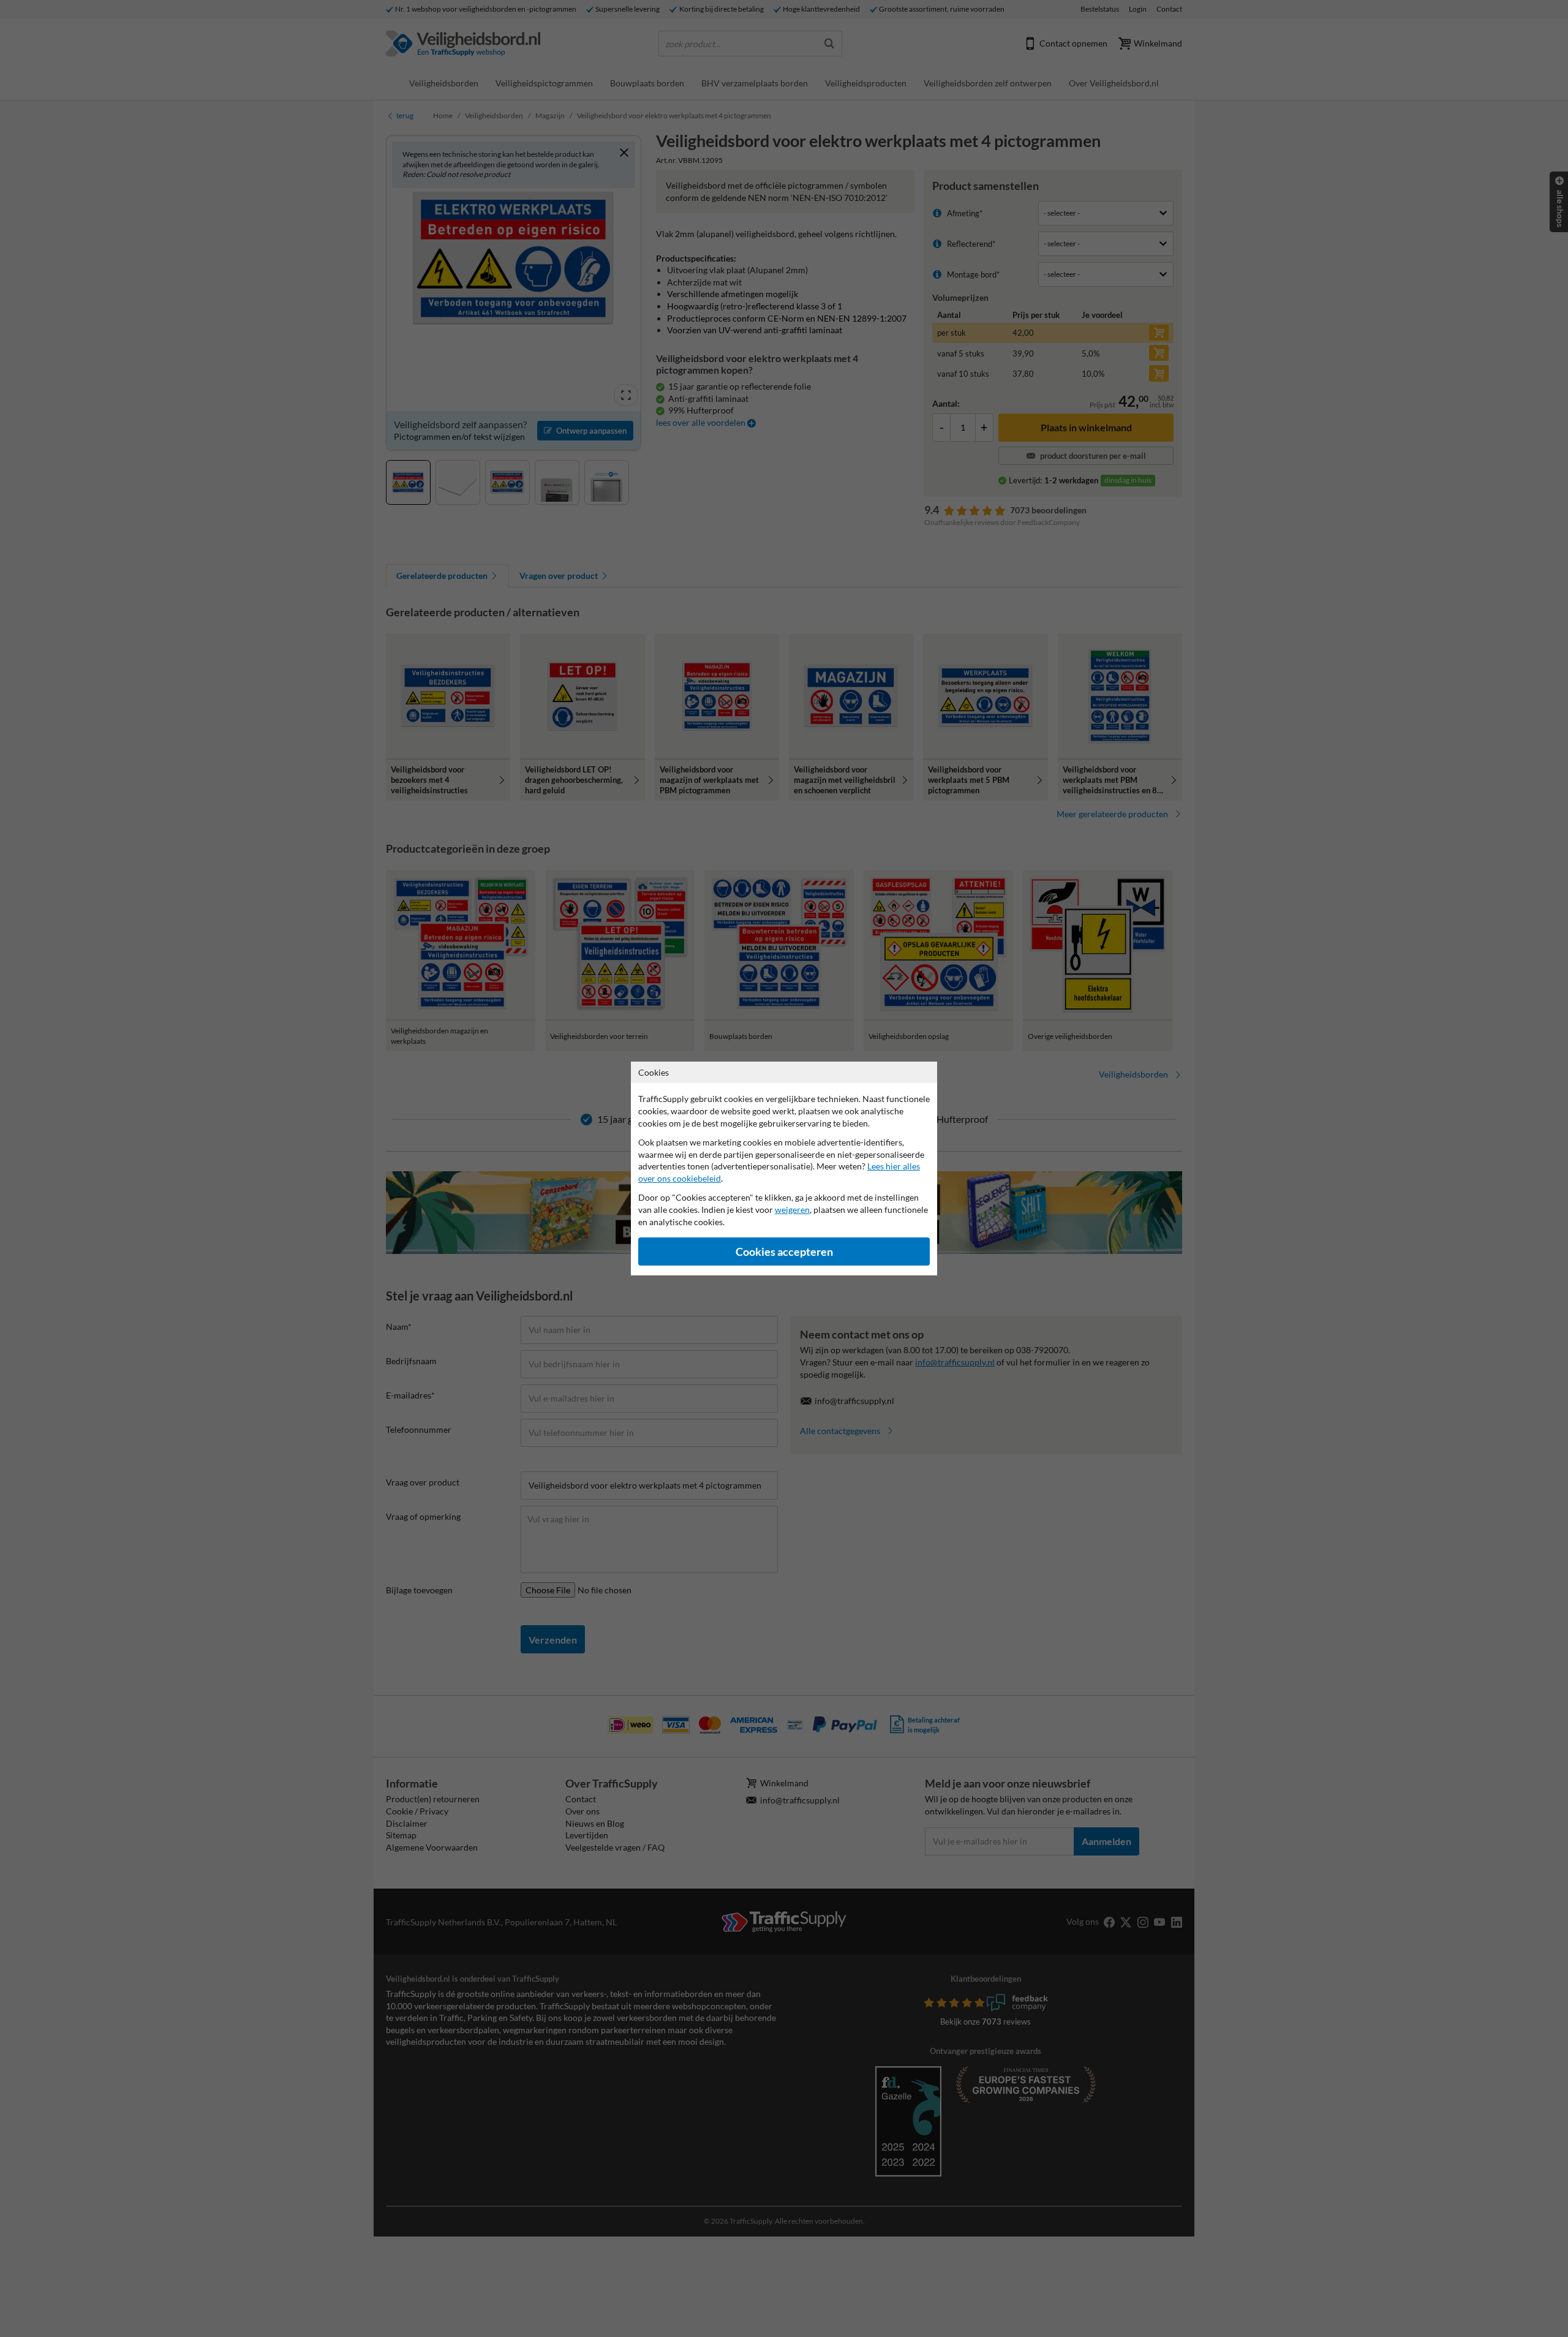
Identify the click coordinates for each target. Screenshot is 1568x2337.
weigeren (792, 1210)
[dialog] (784, 1168)
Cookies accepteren (784, 1252)
